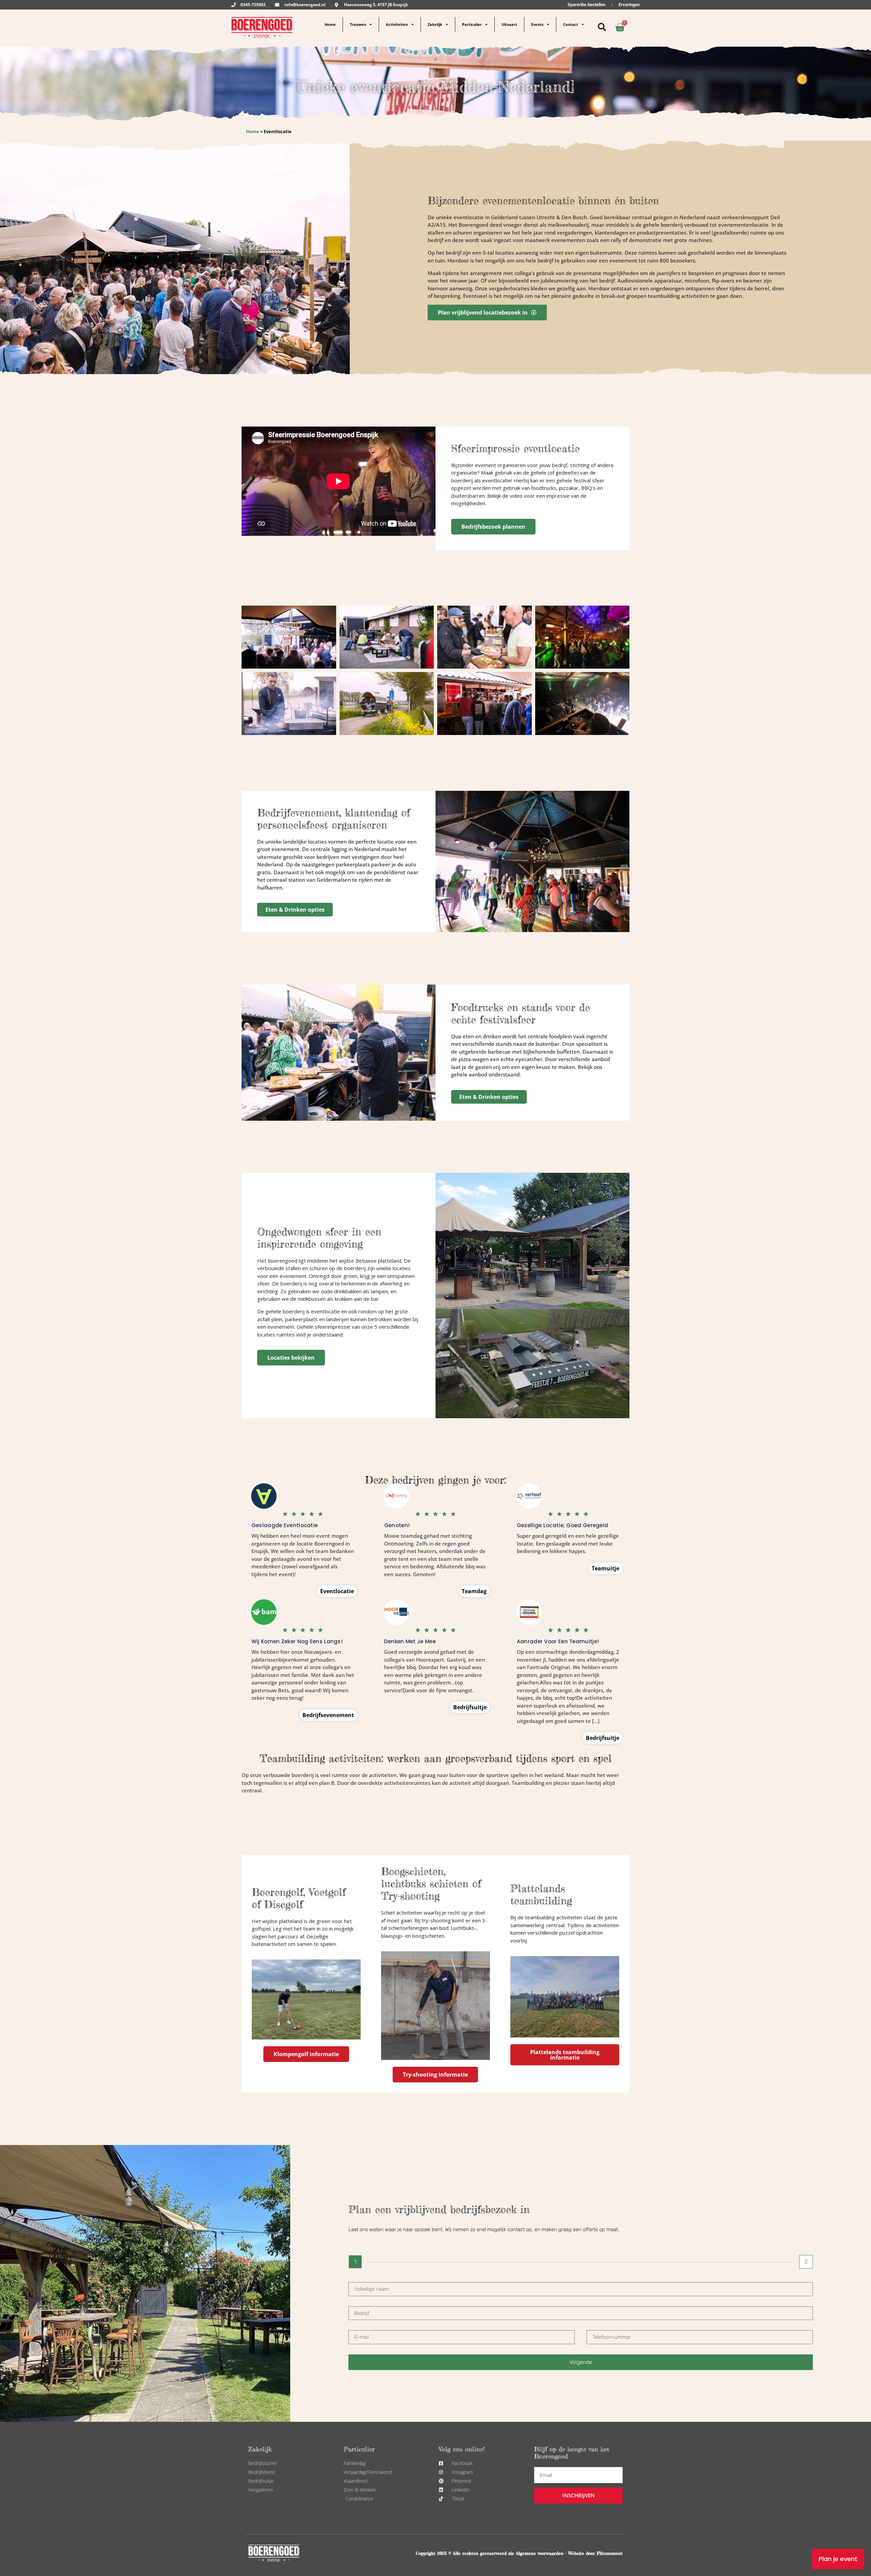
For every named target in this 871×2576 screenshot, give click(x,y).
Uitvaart (509, 24)
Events (537, 24)
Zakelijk (435, 24)
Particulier (472, 24)
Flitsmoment (610, 2553)
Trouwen (358, 24)
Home (330, 24)
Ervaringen (629, 5)
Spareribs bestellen (586, 5)
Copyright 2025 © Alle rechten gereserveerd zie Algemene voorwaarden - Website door (506, 2553)
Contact (571, 24)
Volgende (581, 2362)
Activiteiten (397, 24)
